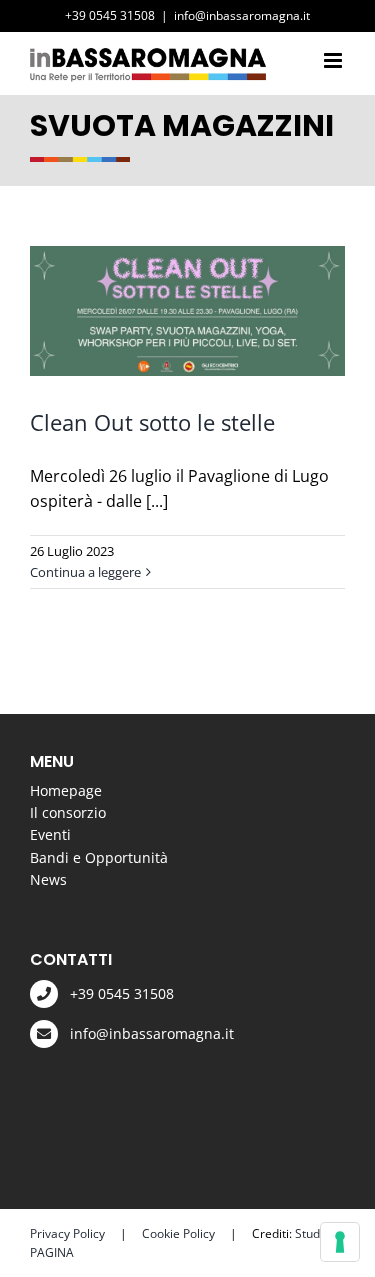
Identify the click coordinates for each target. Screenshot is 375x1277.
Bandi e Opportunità (99, 857)
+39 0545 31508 (122, 993)
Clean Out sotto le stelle (152, 422)
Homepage (66, 790)
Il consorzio (68, 812)
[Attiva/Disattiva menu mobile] (334, 60)
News (48, 879)
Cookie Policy (178, 1233)
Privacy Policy (67, 1233)
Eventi (50, 834)
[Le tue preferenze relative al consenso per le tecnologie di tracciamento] (340, 1242)
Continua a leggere (85, 572)
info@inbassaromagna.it (242, 15)
